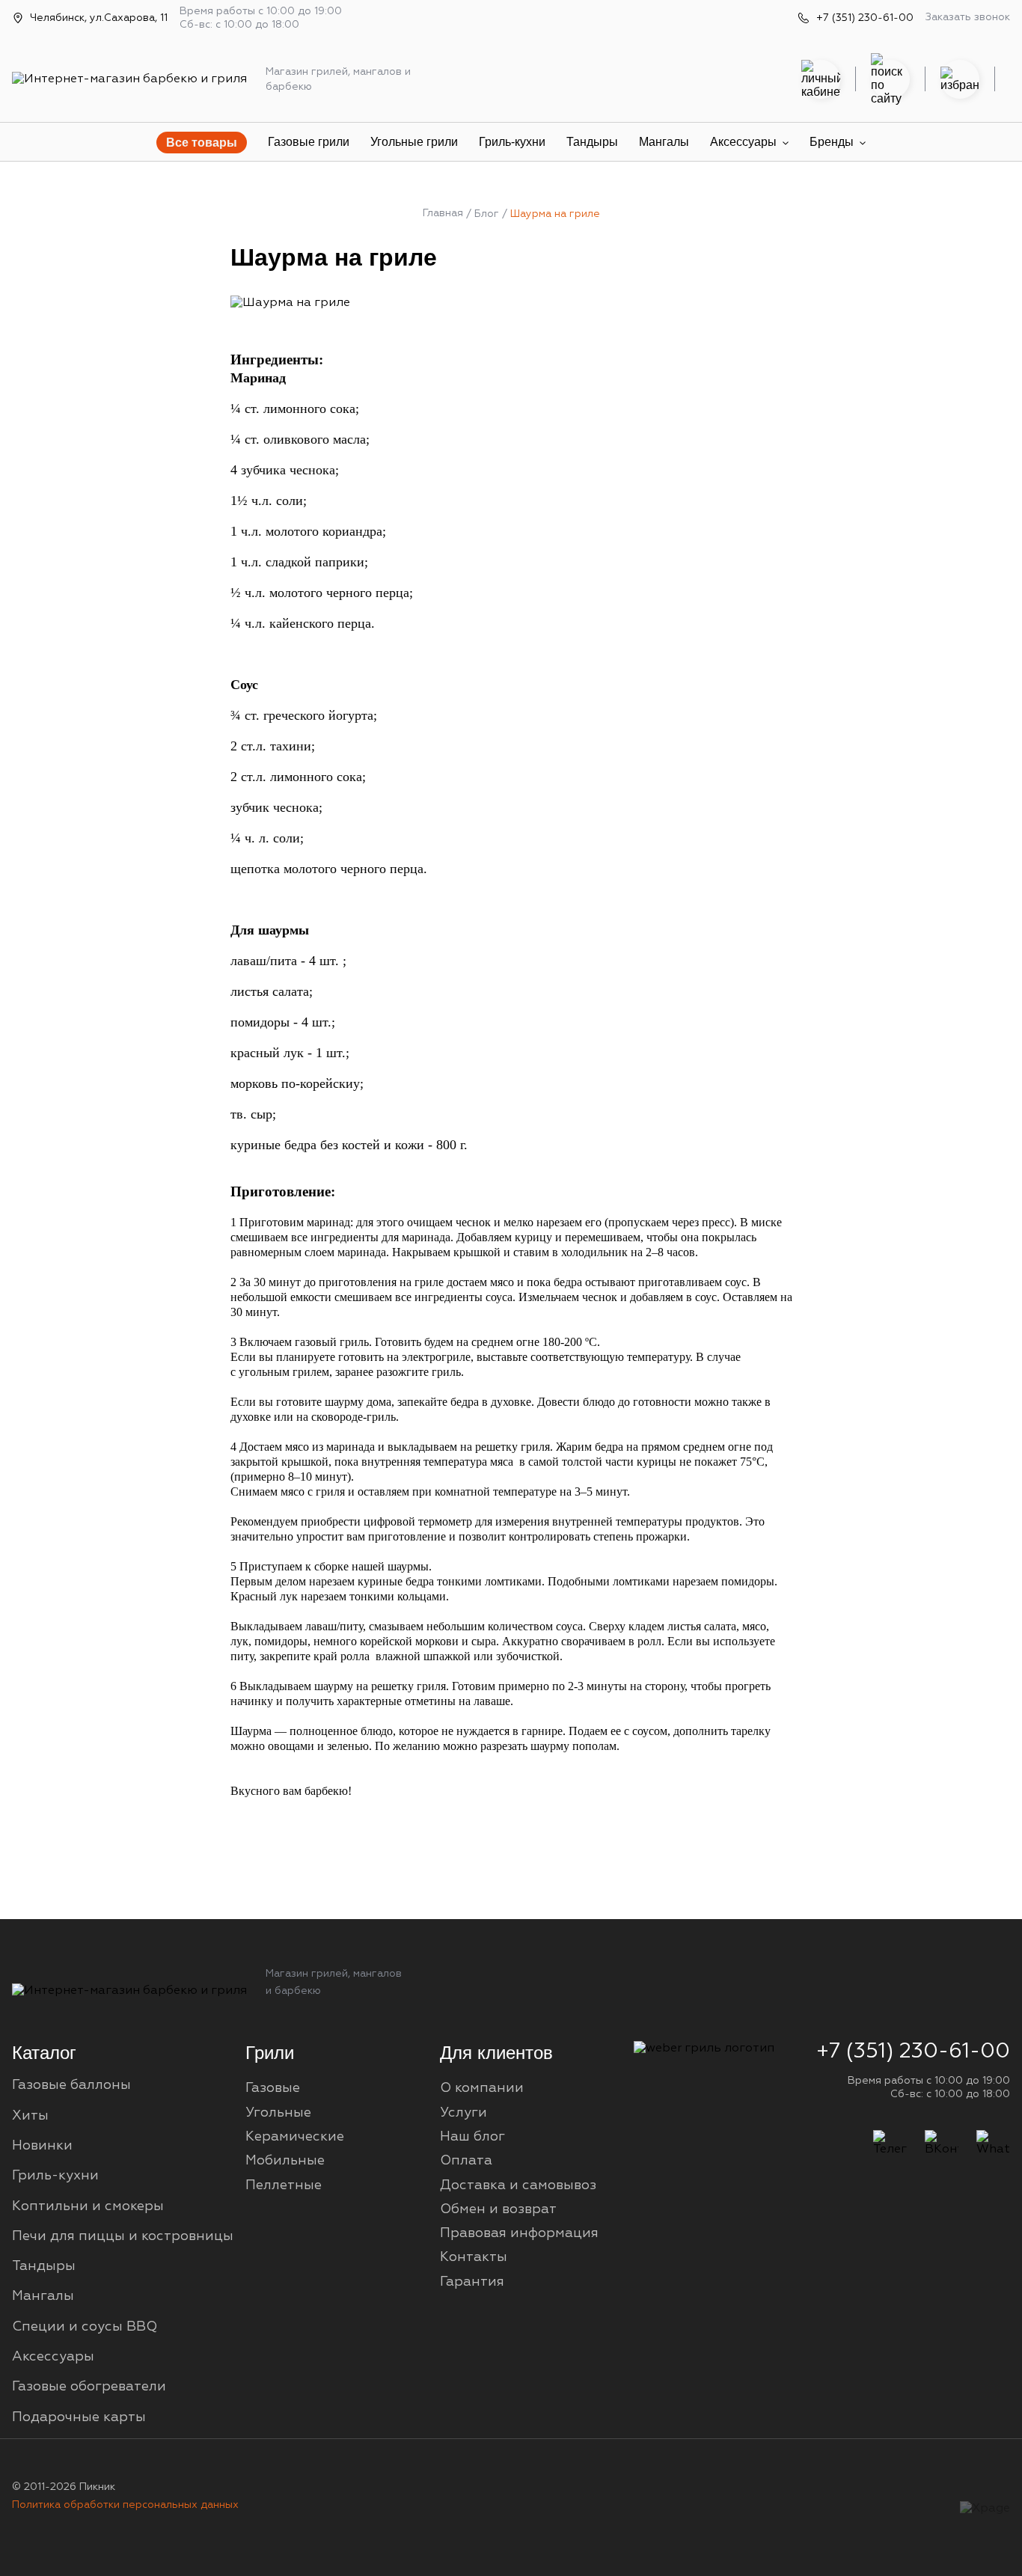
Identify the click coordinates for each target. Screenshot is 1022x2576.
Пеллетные (284, 2185)
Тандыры (592, 142)
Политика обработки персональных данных (125, 2505)
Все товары (202, 143)
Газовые (273, 2088)
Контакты (474, 2257)
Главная (443, 213)
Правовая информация (519, 2233)
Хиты (30, 2116)
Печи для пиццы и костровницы (123, 2236)
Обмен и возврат (498, 2209)
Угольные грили (414, 142)
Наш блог (472, 2137)
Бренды (832, 142)
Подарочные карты (79, 2417)
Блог (487, 214)
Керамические (295, 2137)
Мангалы (664, 142)
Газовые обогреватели (89, 2387)
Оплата (466, 2161)
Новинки (42, 2146)
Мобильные (285, 2161)
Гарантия (472, 2282)
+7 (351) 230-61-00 (865, 18)
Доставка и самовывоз (518, 2185)
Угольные (278, 2113)
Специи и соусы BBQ (85, 2327)
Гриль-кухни (512, 142)
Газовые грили (309, 142)
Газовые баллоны (71, 2085)
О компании (482, 2088)
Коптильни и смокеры (88, 2206)
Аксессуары (743, 142)
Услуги (463, 2113)
